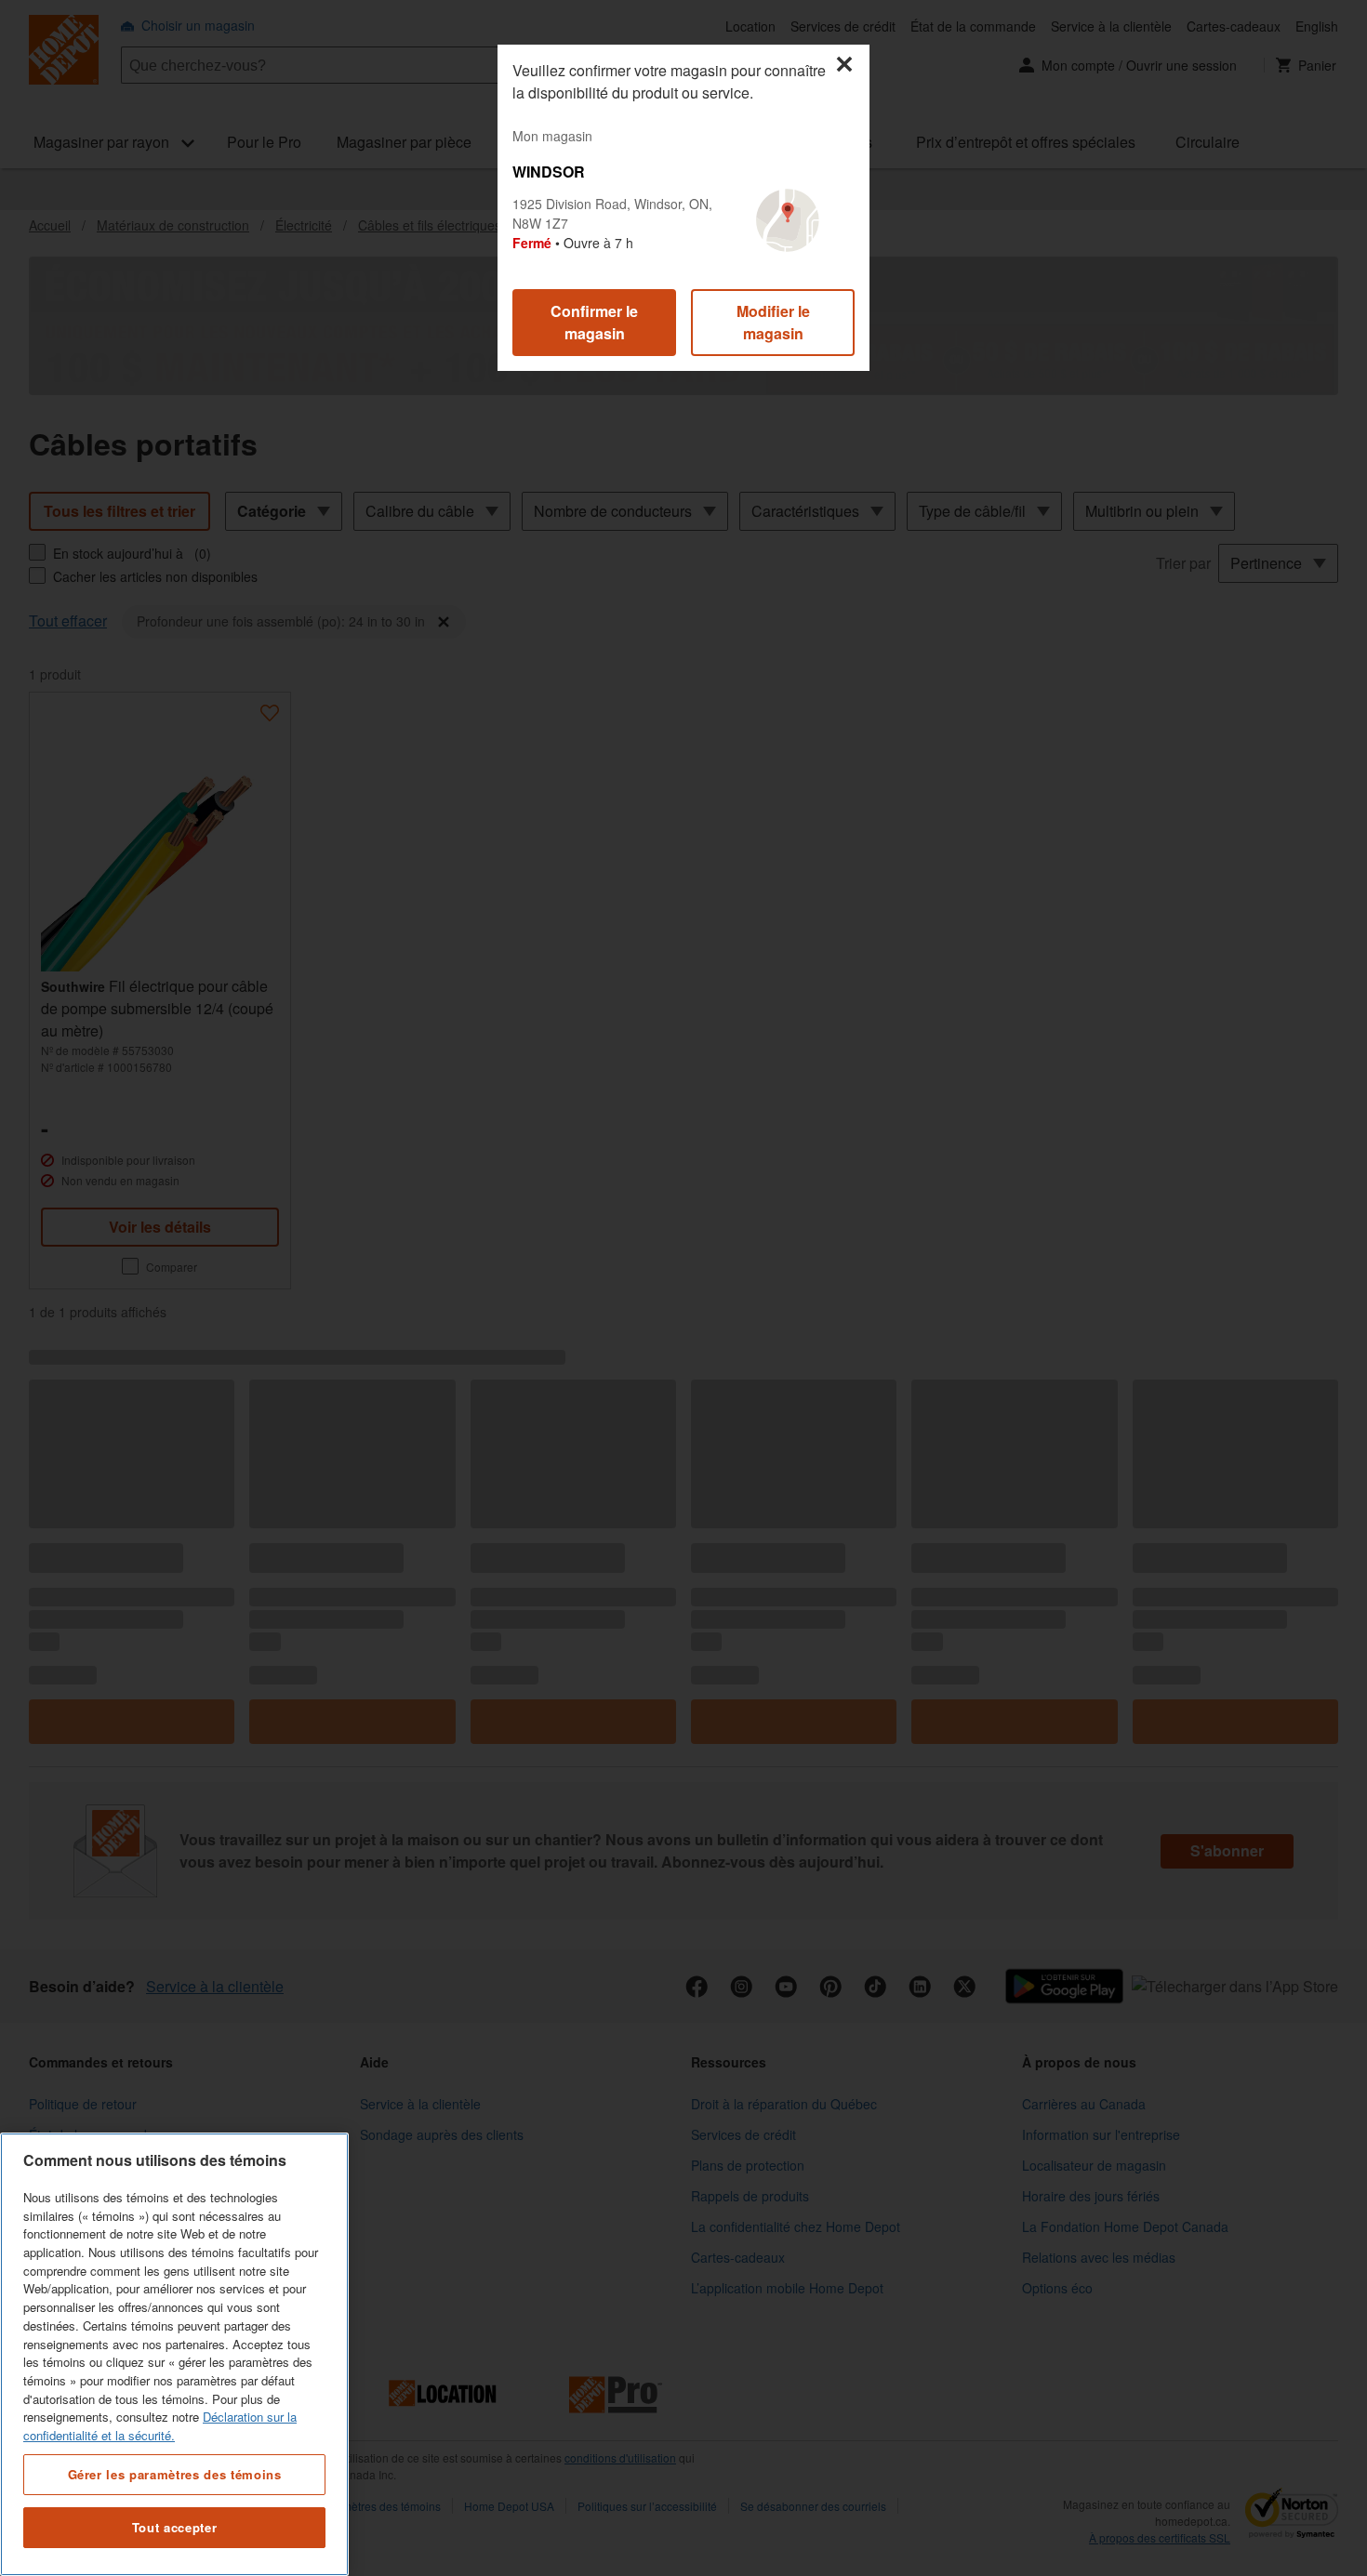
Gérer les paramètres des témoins (175, 2473)
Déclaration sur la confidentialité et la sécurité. (160, 2426)
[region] (174, 2354)
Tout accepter (175, 2527)
